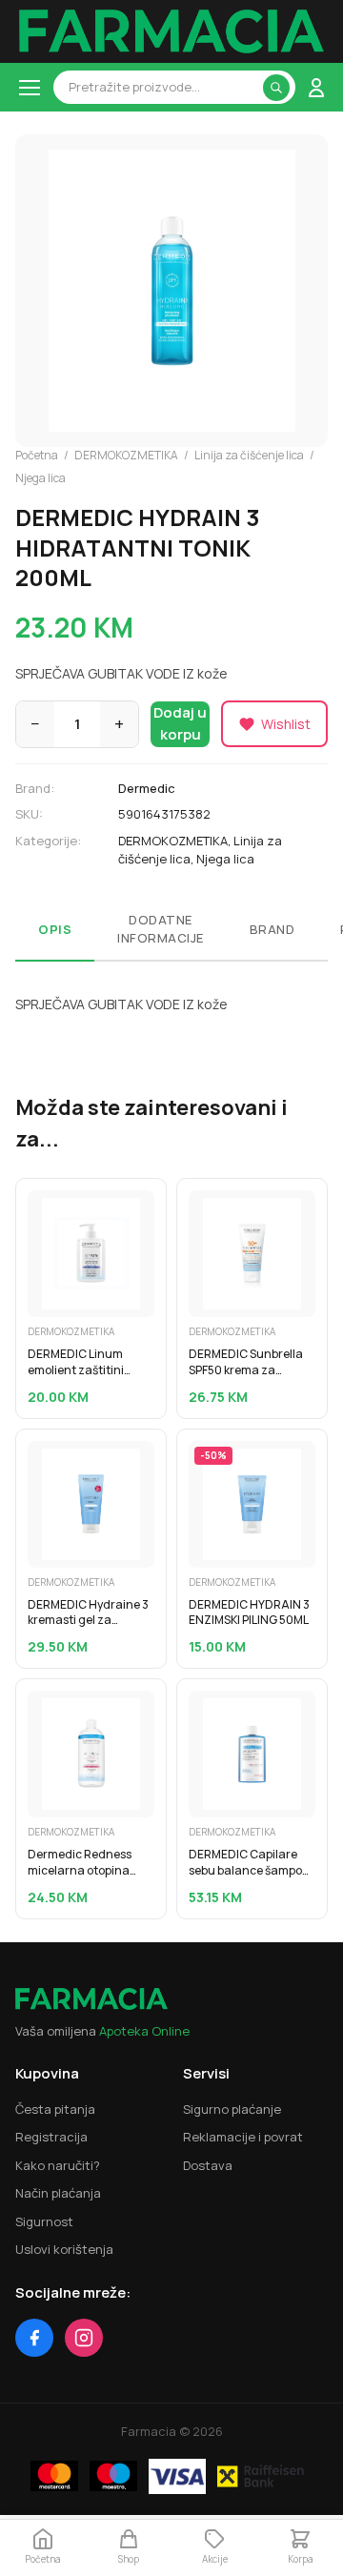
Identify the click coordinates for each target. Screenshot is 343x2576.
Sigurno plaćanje (232, 2109)
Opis (55, 929)
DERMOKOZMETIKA (126, 455)
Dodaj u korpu (180, 723)
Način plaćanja (58, 2193)
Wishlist (286, 724)
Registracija (51, 2137)
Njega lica (40, 478)
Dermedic (147, 788)
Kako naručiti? (58, 2165)
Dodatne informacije (161, 929)
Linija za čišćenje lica (249, 455)
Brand (272, 929)
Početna (37, 455)
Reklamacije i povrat (243, 2137)
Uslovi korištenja (64, 2249)
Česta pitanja (55, 2109)
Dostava (208, 2165)
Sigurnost (44, 2221)
